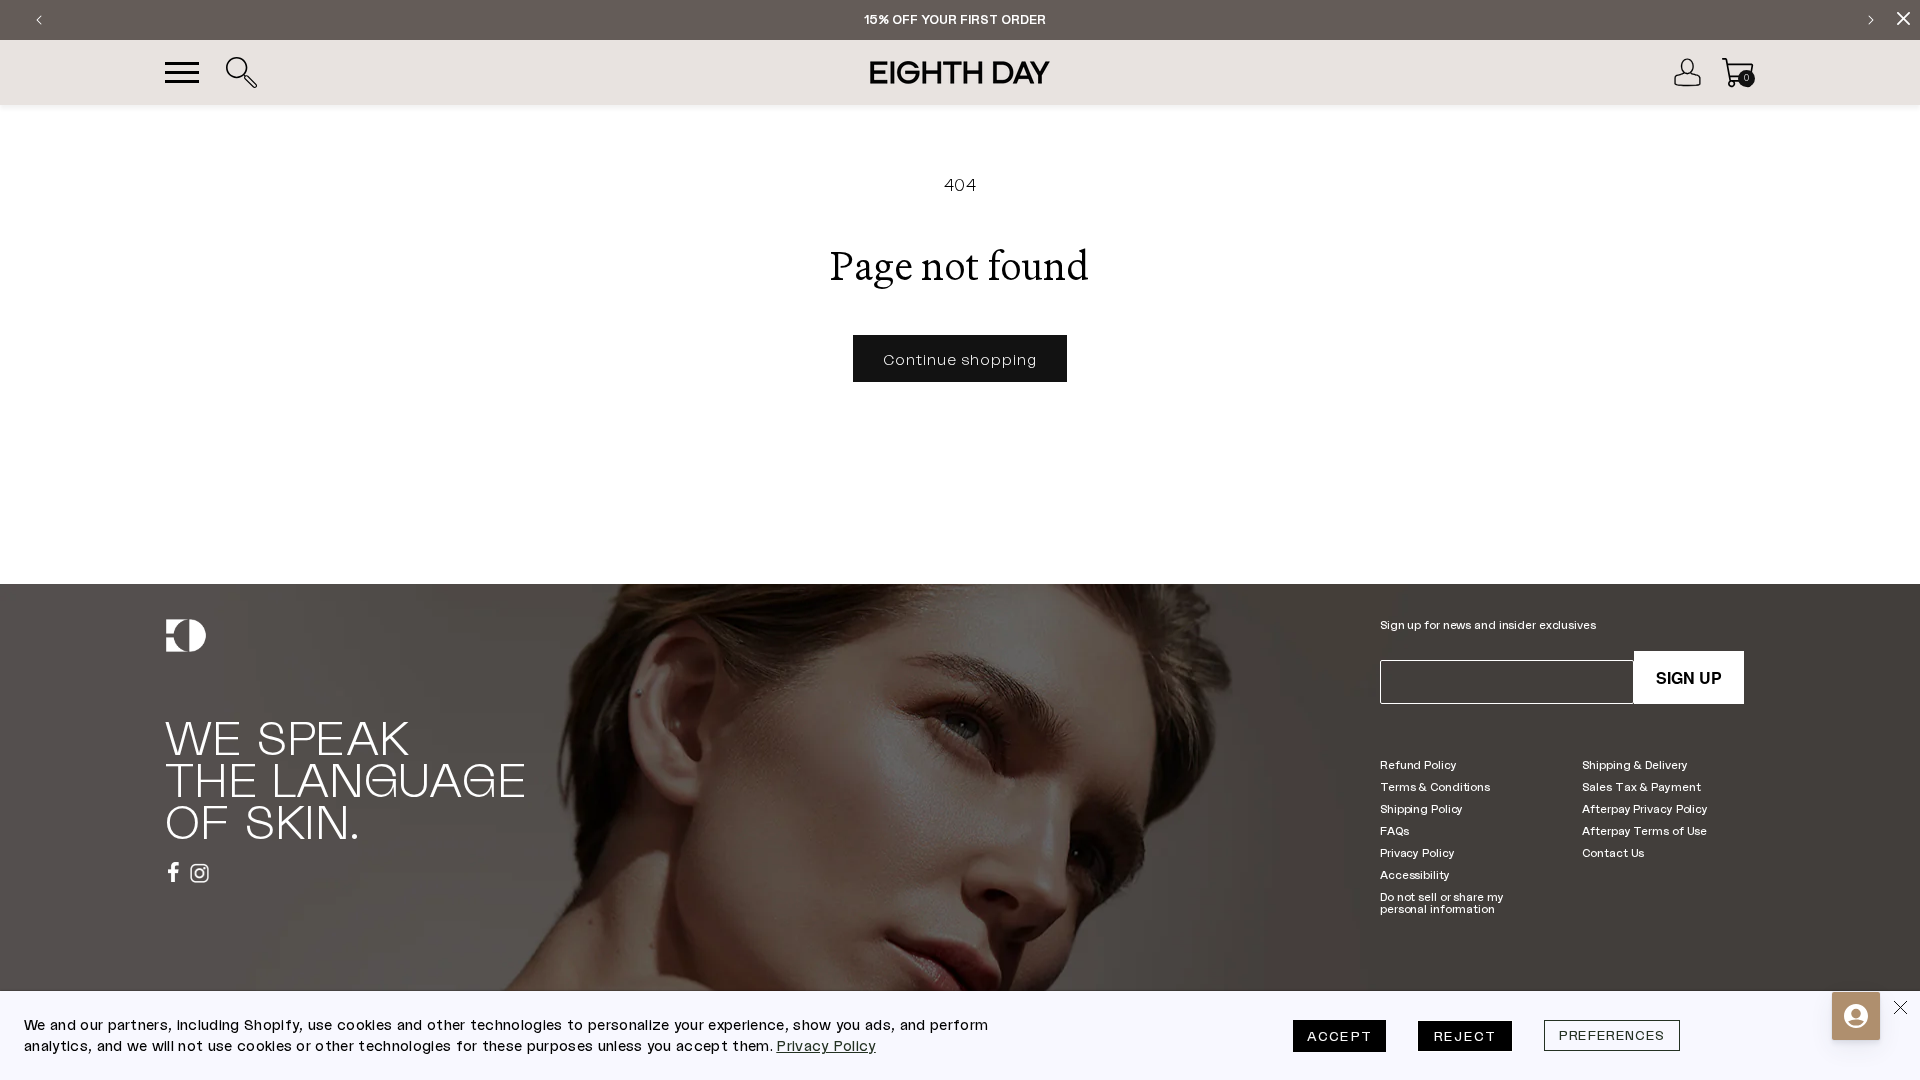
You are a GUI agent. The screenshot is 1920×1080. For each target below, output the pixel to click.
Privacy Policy (1417, 852)
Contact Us (1613, 852)
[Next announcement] (1871, 20)
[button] (241, 73)
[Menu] (182, 73)
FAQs (1394, 830)
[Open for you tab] (1856, 1016)
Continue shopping (960, 359)
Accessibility (1415, 874)
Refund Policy (1418, 764)
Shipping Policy (1421, 808)
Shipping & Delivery (1634, 764)
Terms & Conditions (1435, 786)
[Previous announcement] (39, 20)
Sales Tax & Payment (1641, 786)
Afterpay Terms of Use (1644, 830)
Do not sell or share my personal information (1441, 902)
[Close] (1900, 1011)
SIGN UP (1689, 677)
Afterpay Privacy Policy (1644, 808)
